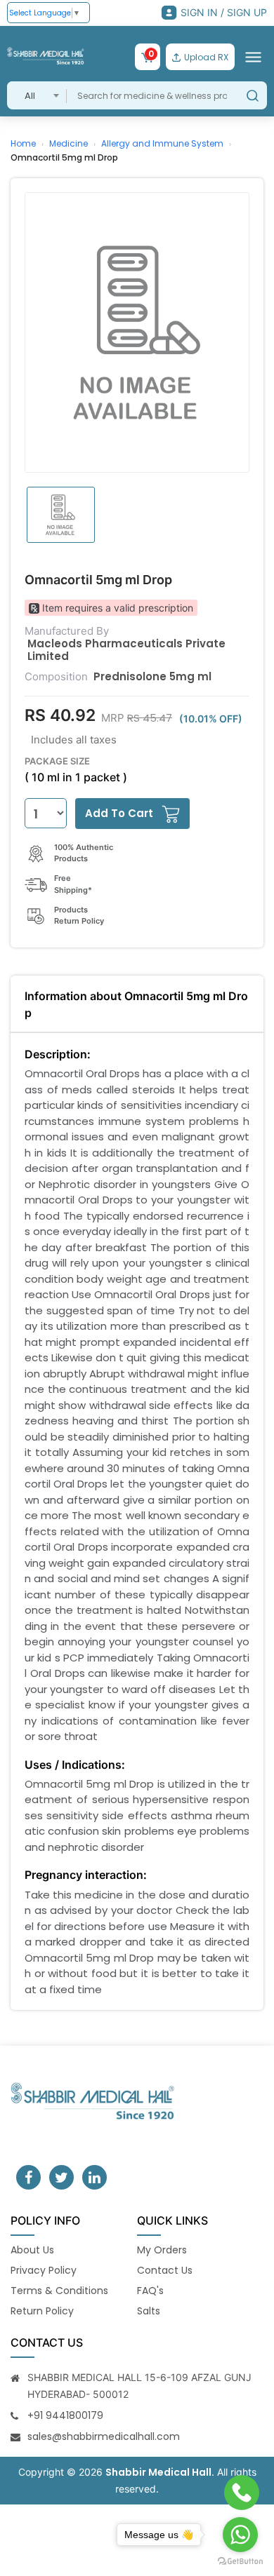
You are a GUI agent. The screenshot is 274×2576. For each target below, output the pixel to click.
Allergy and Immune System (162, 143)
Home (23, 143)
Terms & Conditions (59, 2291)
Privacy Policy (44, 2270)
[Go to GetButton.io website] (240, 2562)
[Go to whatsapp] (240, 2535)
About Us (32, 2250)
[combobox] (37, 95)
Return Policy (42, 2311)
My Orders (162, 2250)
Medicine (68, 143)
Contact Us (165, 2270)
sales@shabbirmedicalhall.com (104, 2436)
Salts (149, 2311)
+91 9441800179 (65, 2415)
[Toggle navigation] (253, 57)
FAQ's (150, 2291)
